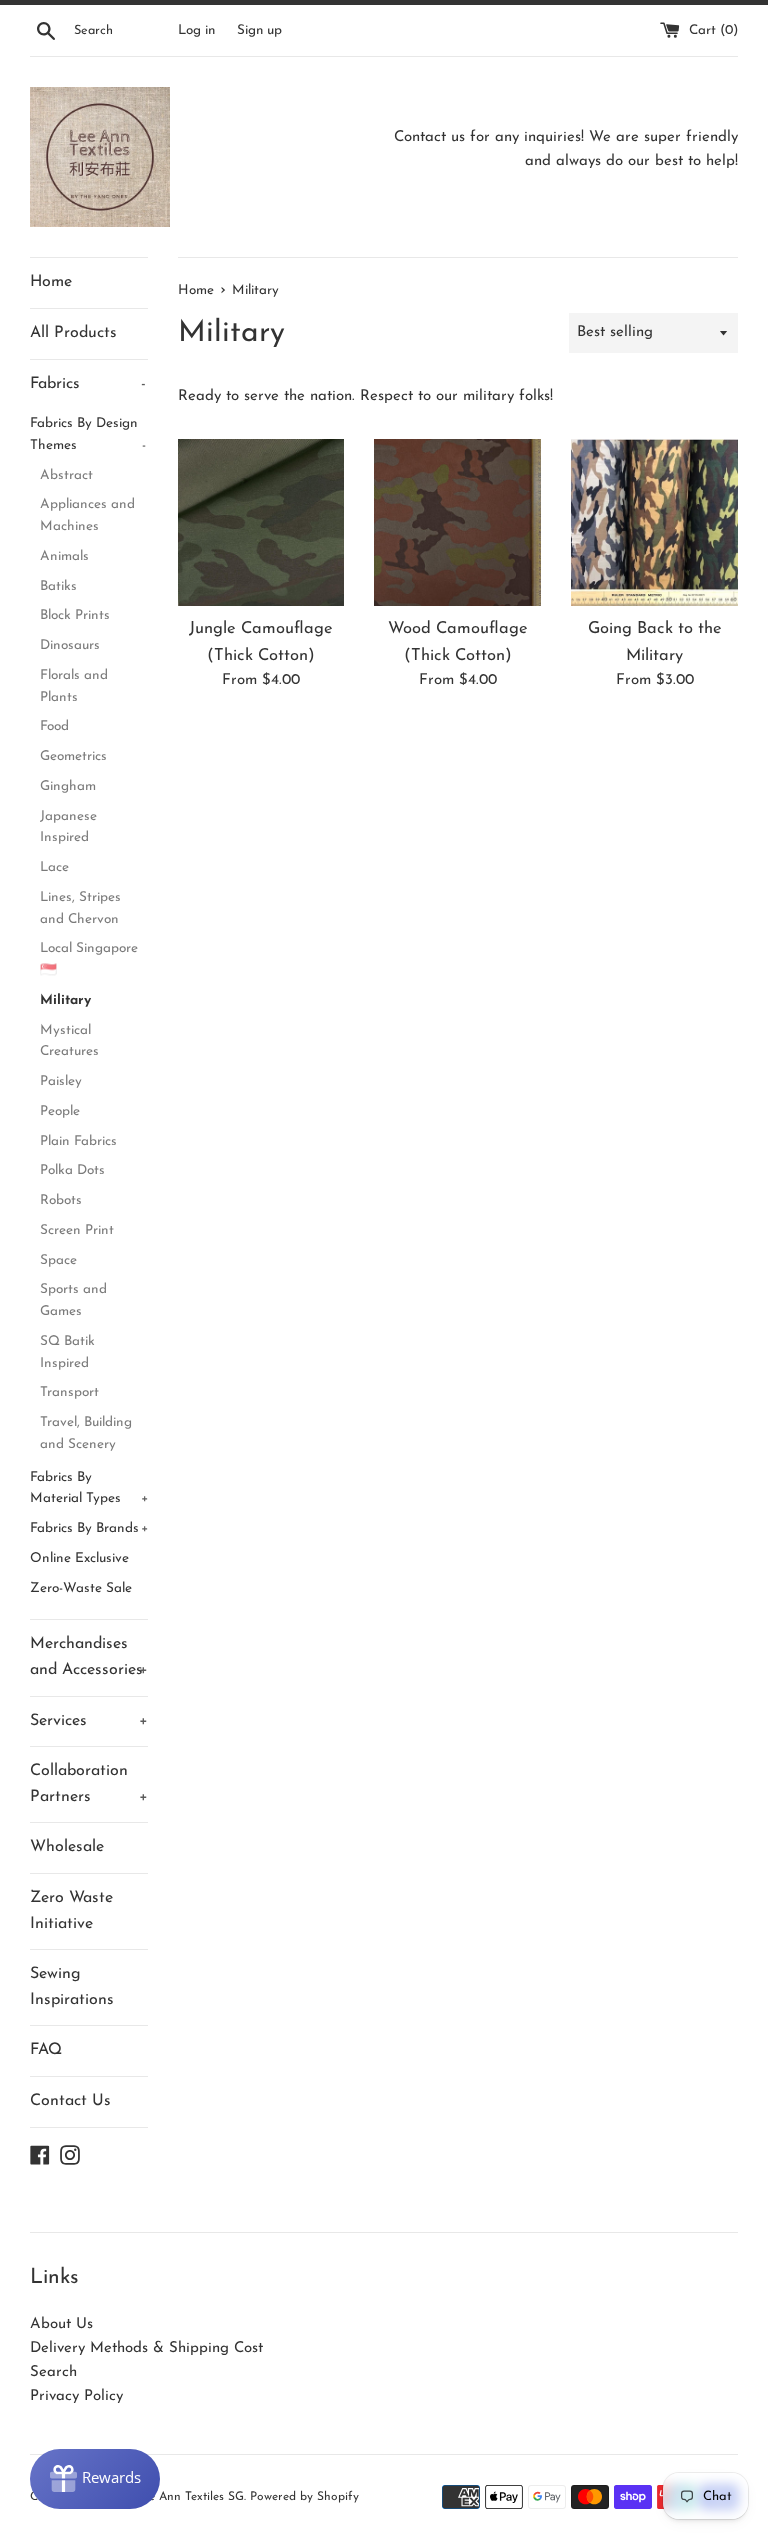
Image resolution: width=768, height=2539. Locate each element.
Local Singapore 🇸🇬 (89, 959)
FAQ (46, 2050)
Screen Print (77, 1230)
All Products (73, 333)
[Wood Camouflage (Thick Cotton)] (457, 522)
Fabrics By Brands (89, 1528)
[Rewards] (95, 2479)
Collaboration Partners (89, 1784)
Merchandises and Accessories (89, 1657)
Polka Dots (72, 1170)
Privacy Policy (76, 2396)
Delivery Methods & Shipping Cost (146, 2348)
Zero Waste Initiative (71, 1911)
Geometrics (73, 756)
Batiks (58, 586)
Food (54, 726)
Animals (64, 556)
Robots (61, 1200)
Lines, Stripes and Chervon (80, 908)
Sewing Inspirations (72, 1987)
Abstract (66, 475)
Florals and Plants (74, 686)
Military (65, 1000)
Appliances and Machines (87, 515)
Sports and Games (73, 1300)
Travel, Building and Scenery (86, 1433)
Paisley (61, 1081)
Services (89, 1721)
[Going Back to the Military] (654, 522)
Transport (69, 1392)
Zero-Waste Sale (81, 1588)
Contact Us (70, 2101)
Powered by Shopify (304, 2497)
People (60, 1111)
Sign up (259, 30)
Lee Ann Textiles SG (190, 2497)
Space (58, 1260)
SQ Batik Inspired (67, 1352)
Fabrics (88, 384)
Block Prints (75, 615)
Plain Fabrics (78, 1141)
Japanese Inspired (68, 827)
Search (53, 2372)
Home (51, 282)
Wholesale (67, 1847)
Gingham (68, 786)
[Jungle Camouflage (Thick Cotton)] (261, 522)
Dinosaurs (70, 645)
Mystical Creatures (69, 1041)
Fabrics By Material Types (89, 1488)
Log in (196, 30)
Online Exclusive (79, 1558)
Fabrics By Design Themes (88, 434)
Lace (54, 867)
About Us (61, 2324)
